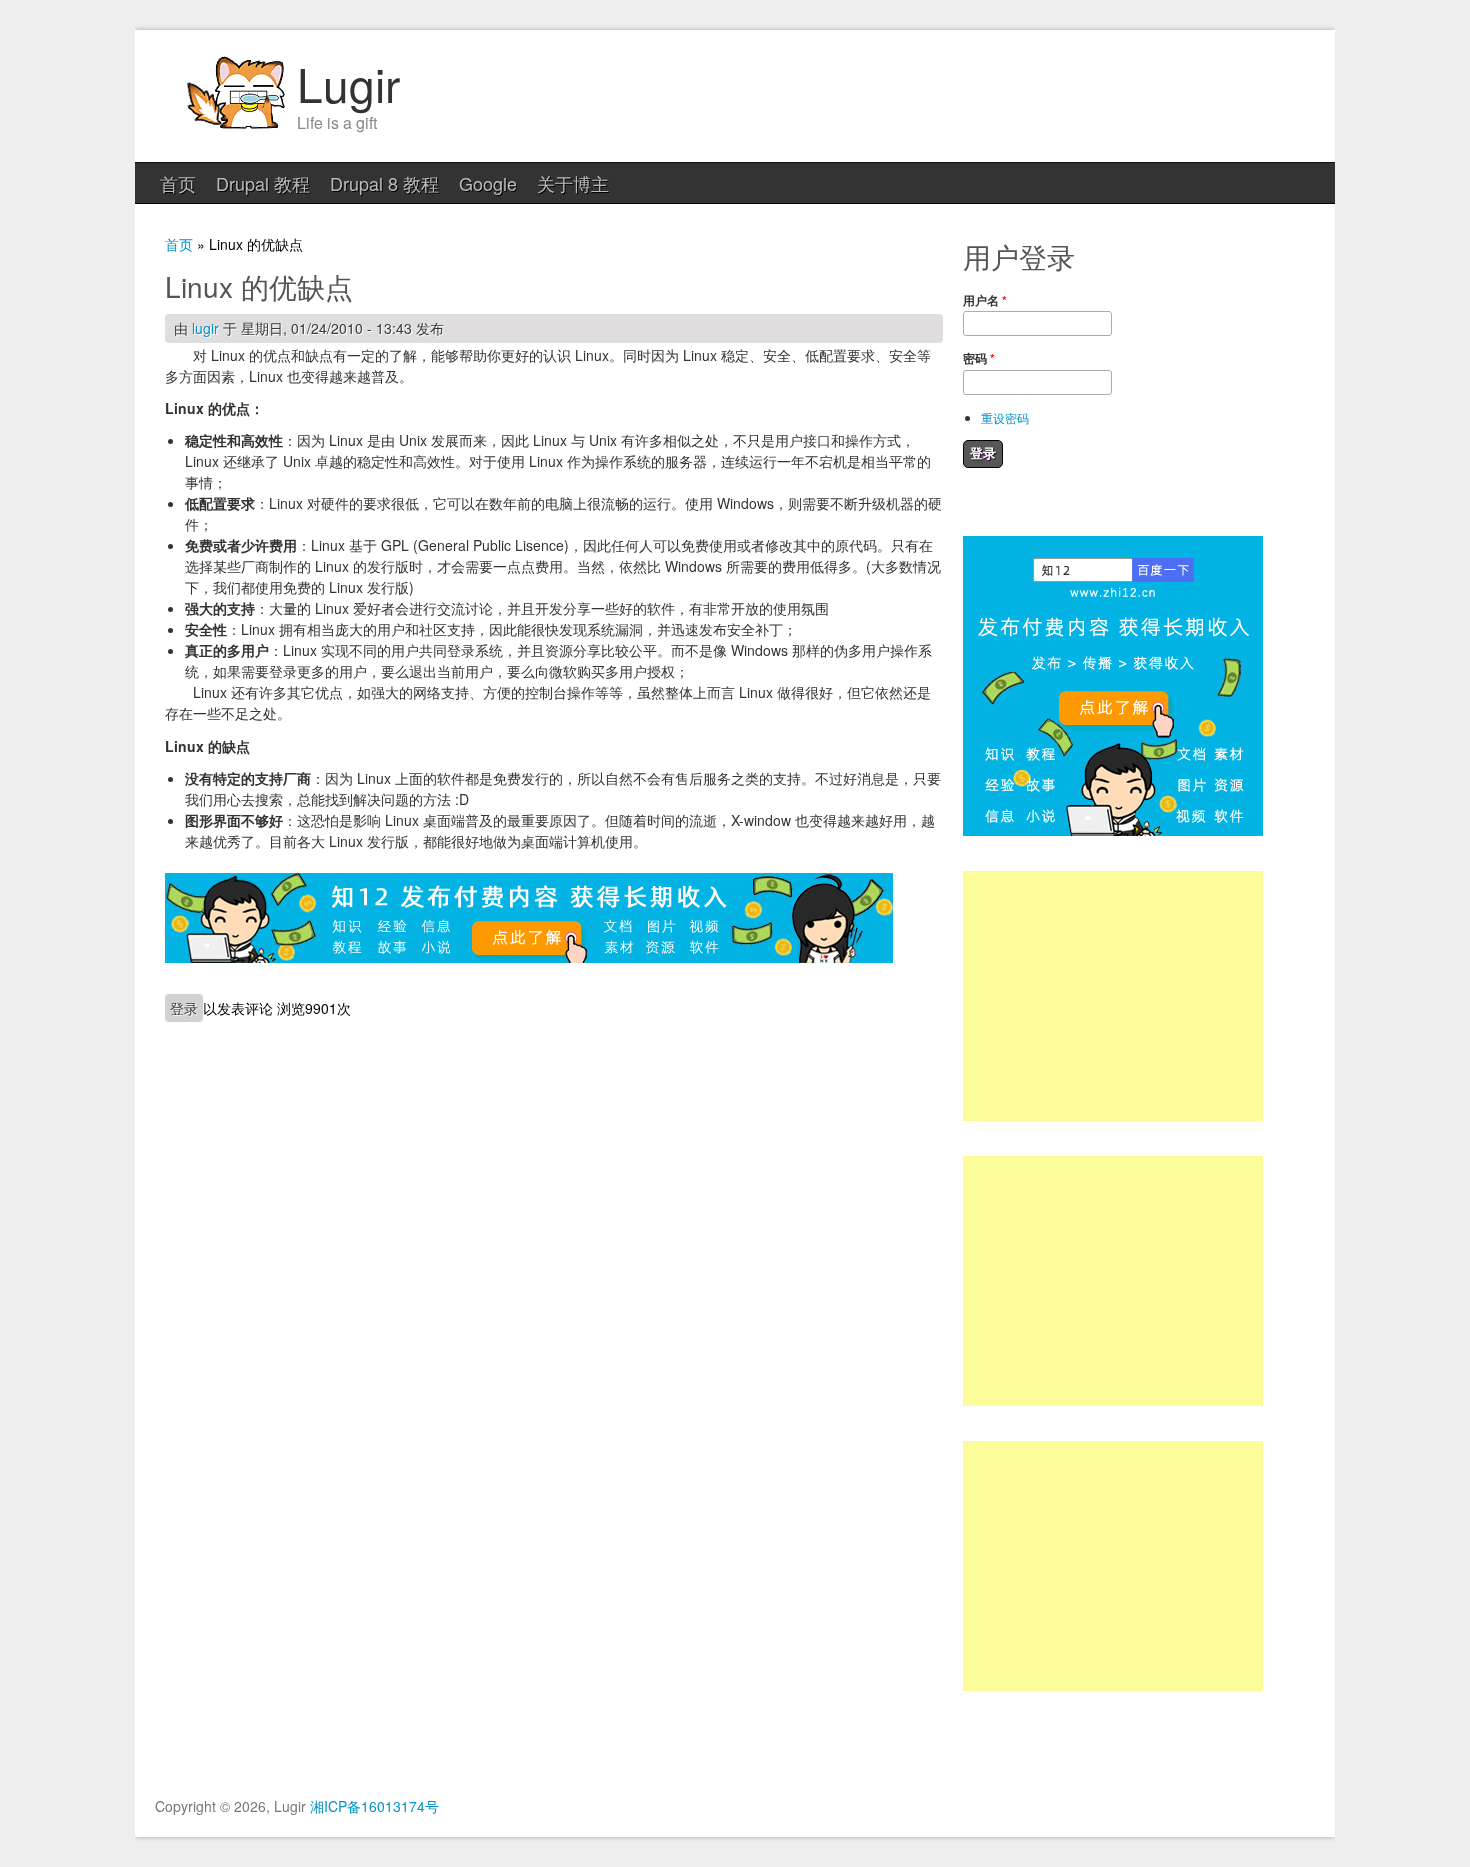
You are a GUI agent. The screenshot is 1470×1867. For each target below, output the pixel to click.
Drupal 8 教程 (384, 183)
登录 (184, 1008)
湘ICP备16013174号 (374, 1806)
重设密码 (1005, 417)
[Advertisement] (1113, 996)
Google (488, 183)
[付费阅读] (529, 957)
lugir (205, 328)
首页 (178, 183)
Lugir (348, 83)
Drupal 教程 (263, 183)
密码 (979, 358)
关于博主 (573, 183)
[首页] (235, 126)
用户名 (985, 300)
